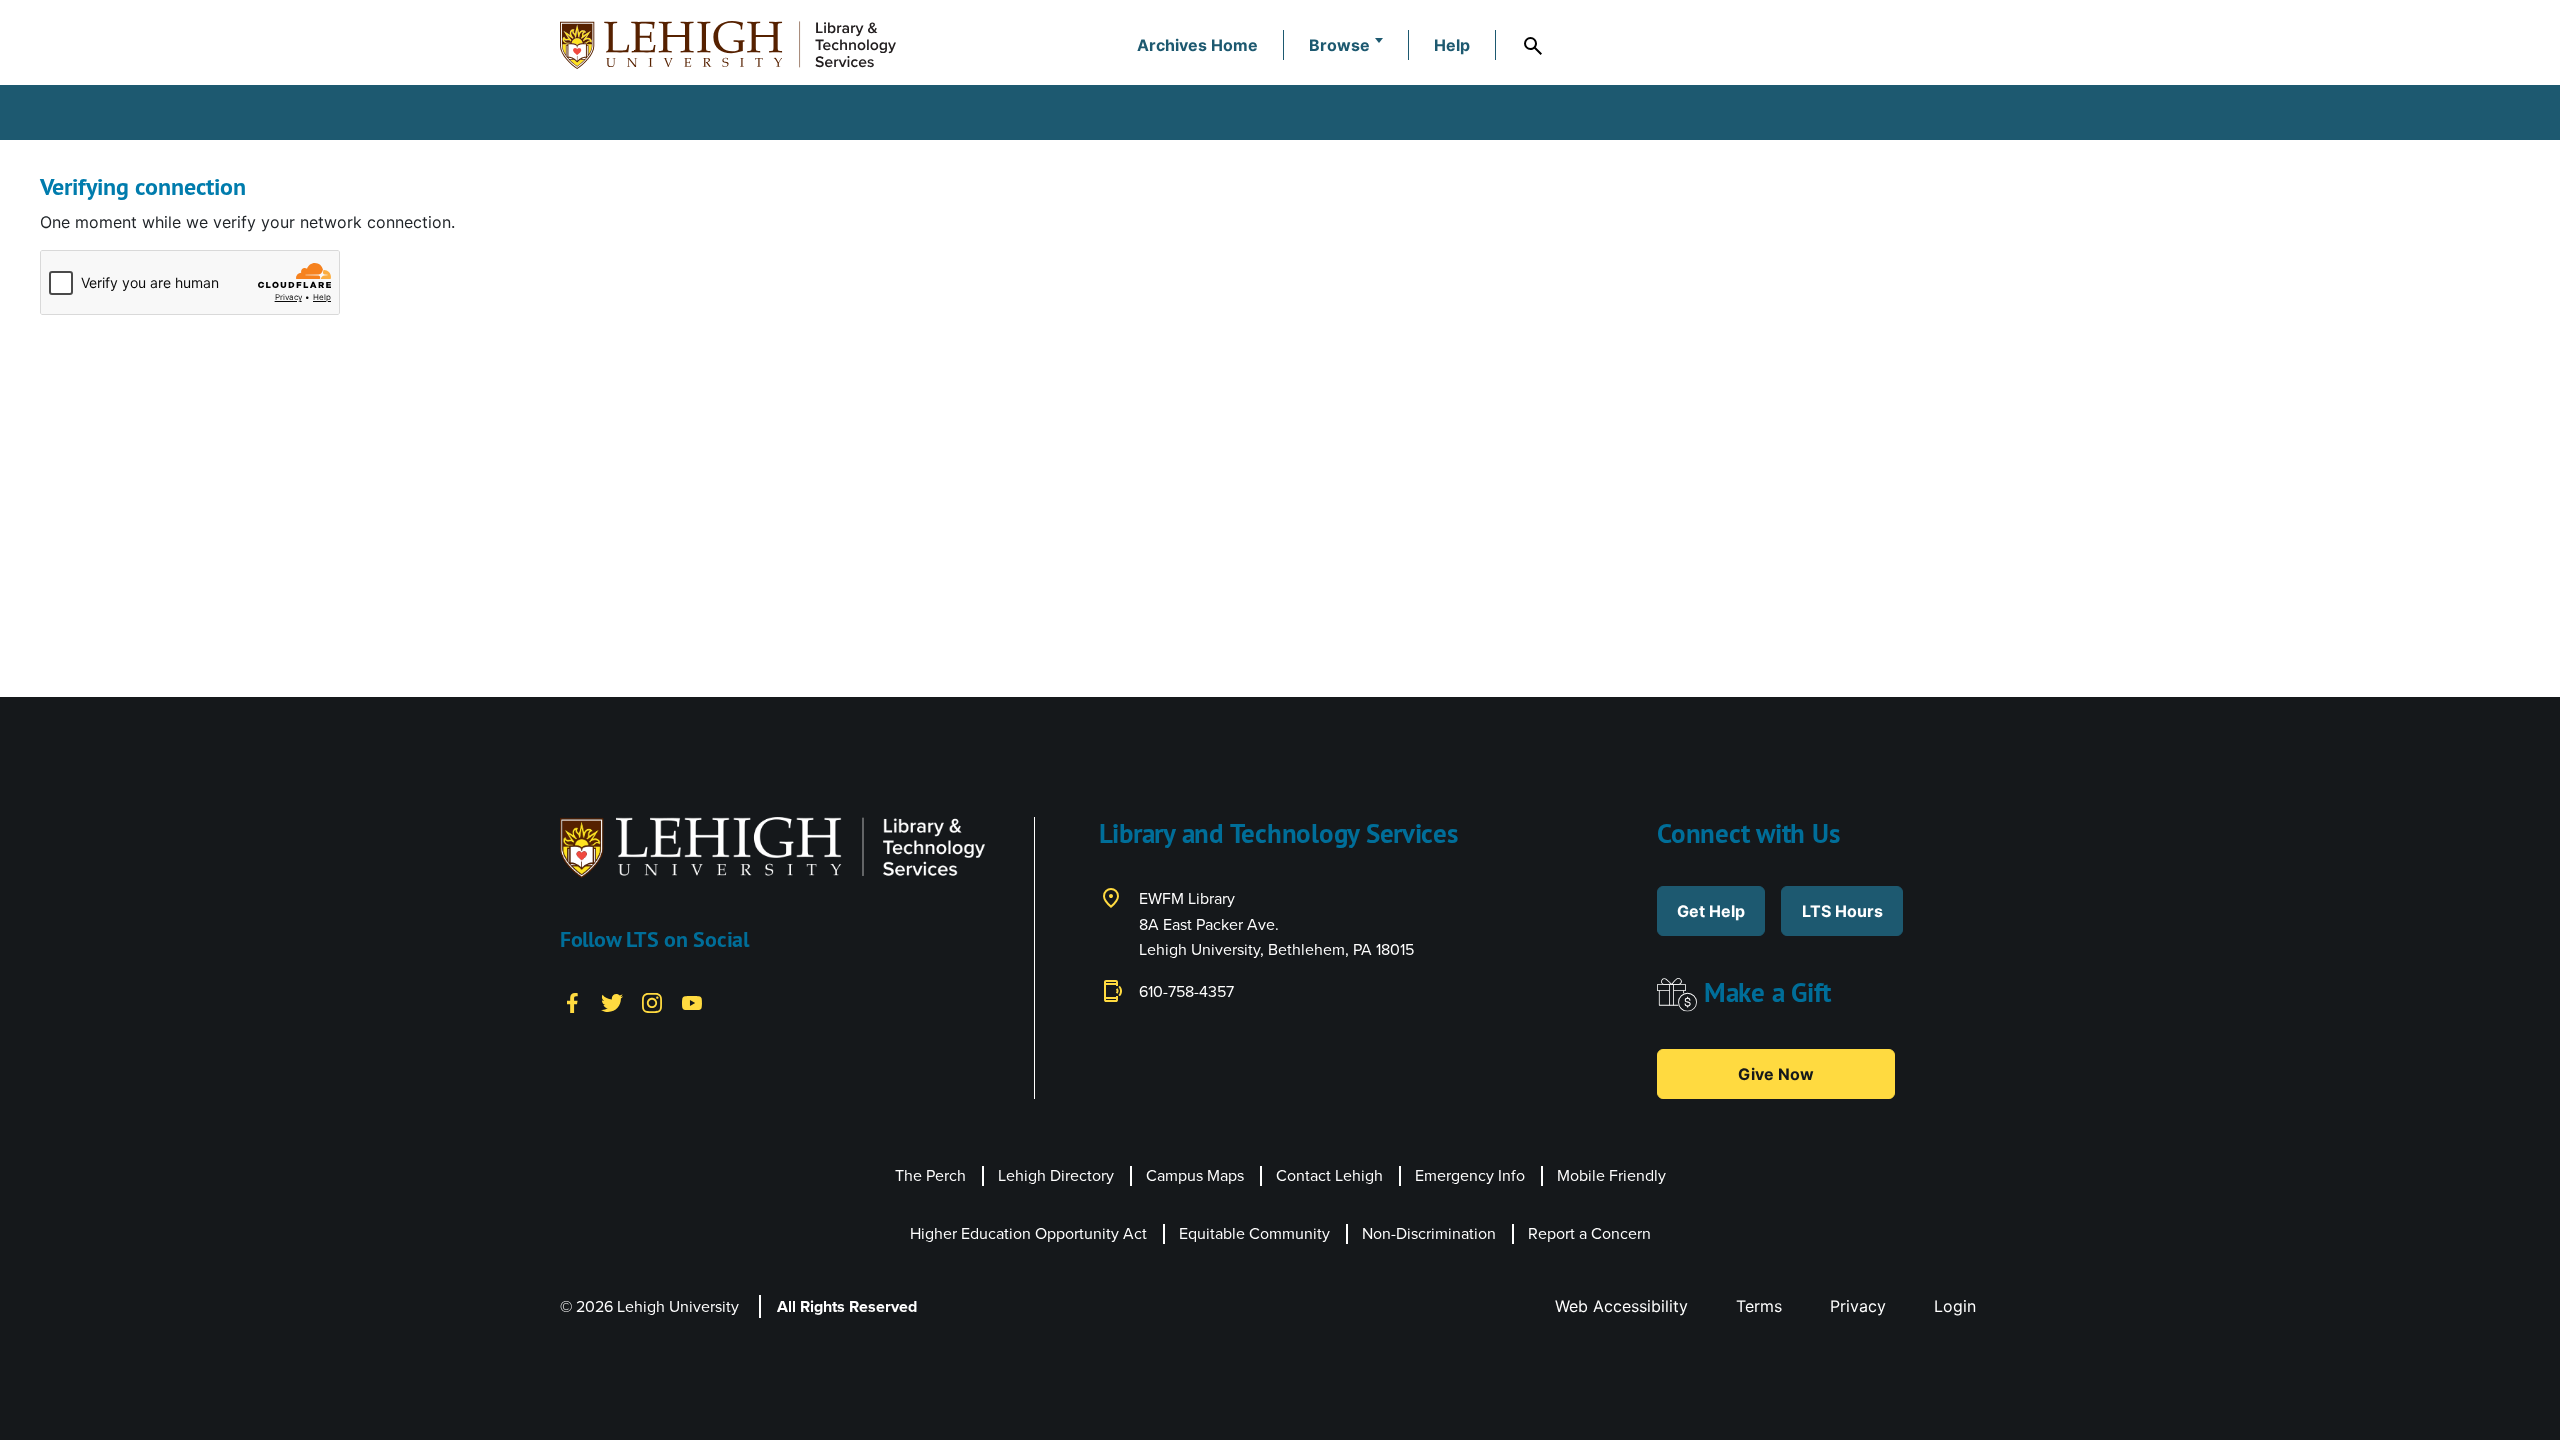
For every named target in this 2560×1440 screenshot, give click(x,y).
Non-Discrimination (1429, 1233)
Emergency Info (1470, 1175)
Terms (1759, 1306)
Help (1452, 45)
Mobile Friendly (1611, 1175)
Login (1955, 1306)
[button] (1346, 45)
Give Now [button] (1776, 1074)
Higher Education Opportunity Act (1028, 1233)
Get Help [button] (1711, 911)
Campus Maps (1195, 1175)
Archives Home (1197, 45)
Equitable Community (1254, 1233)
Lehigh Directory (1056, 1175)
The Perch (930, 1175)
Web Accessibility (1621, 1306)
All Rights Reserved (847, 1306)
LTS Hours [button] (1842, 911)
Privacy (1858, 1306)
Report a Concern (1589, 1233)
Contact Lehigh (1329, 1175)
